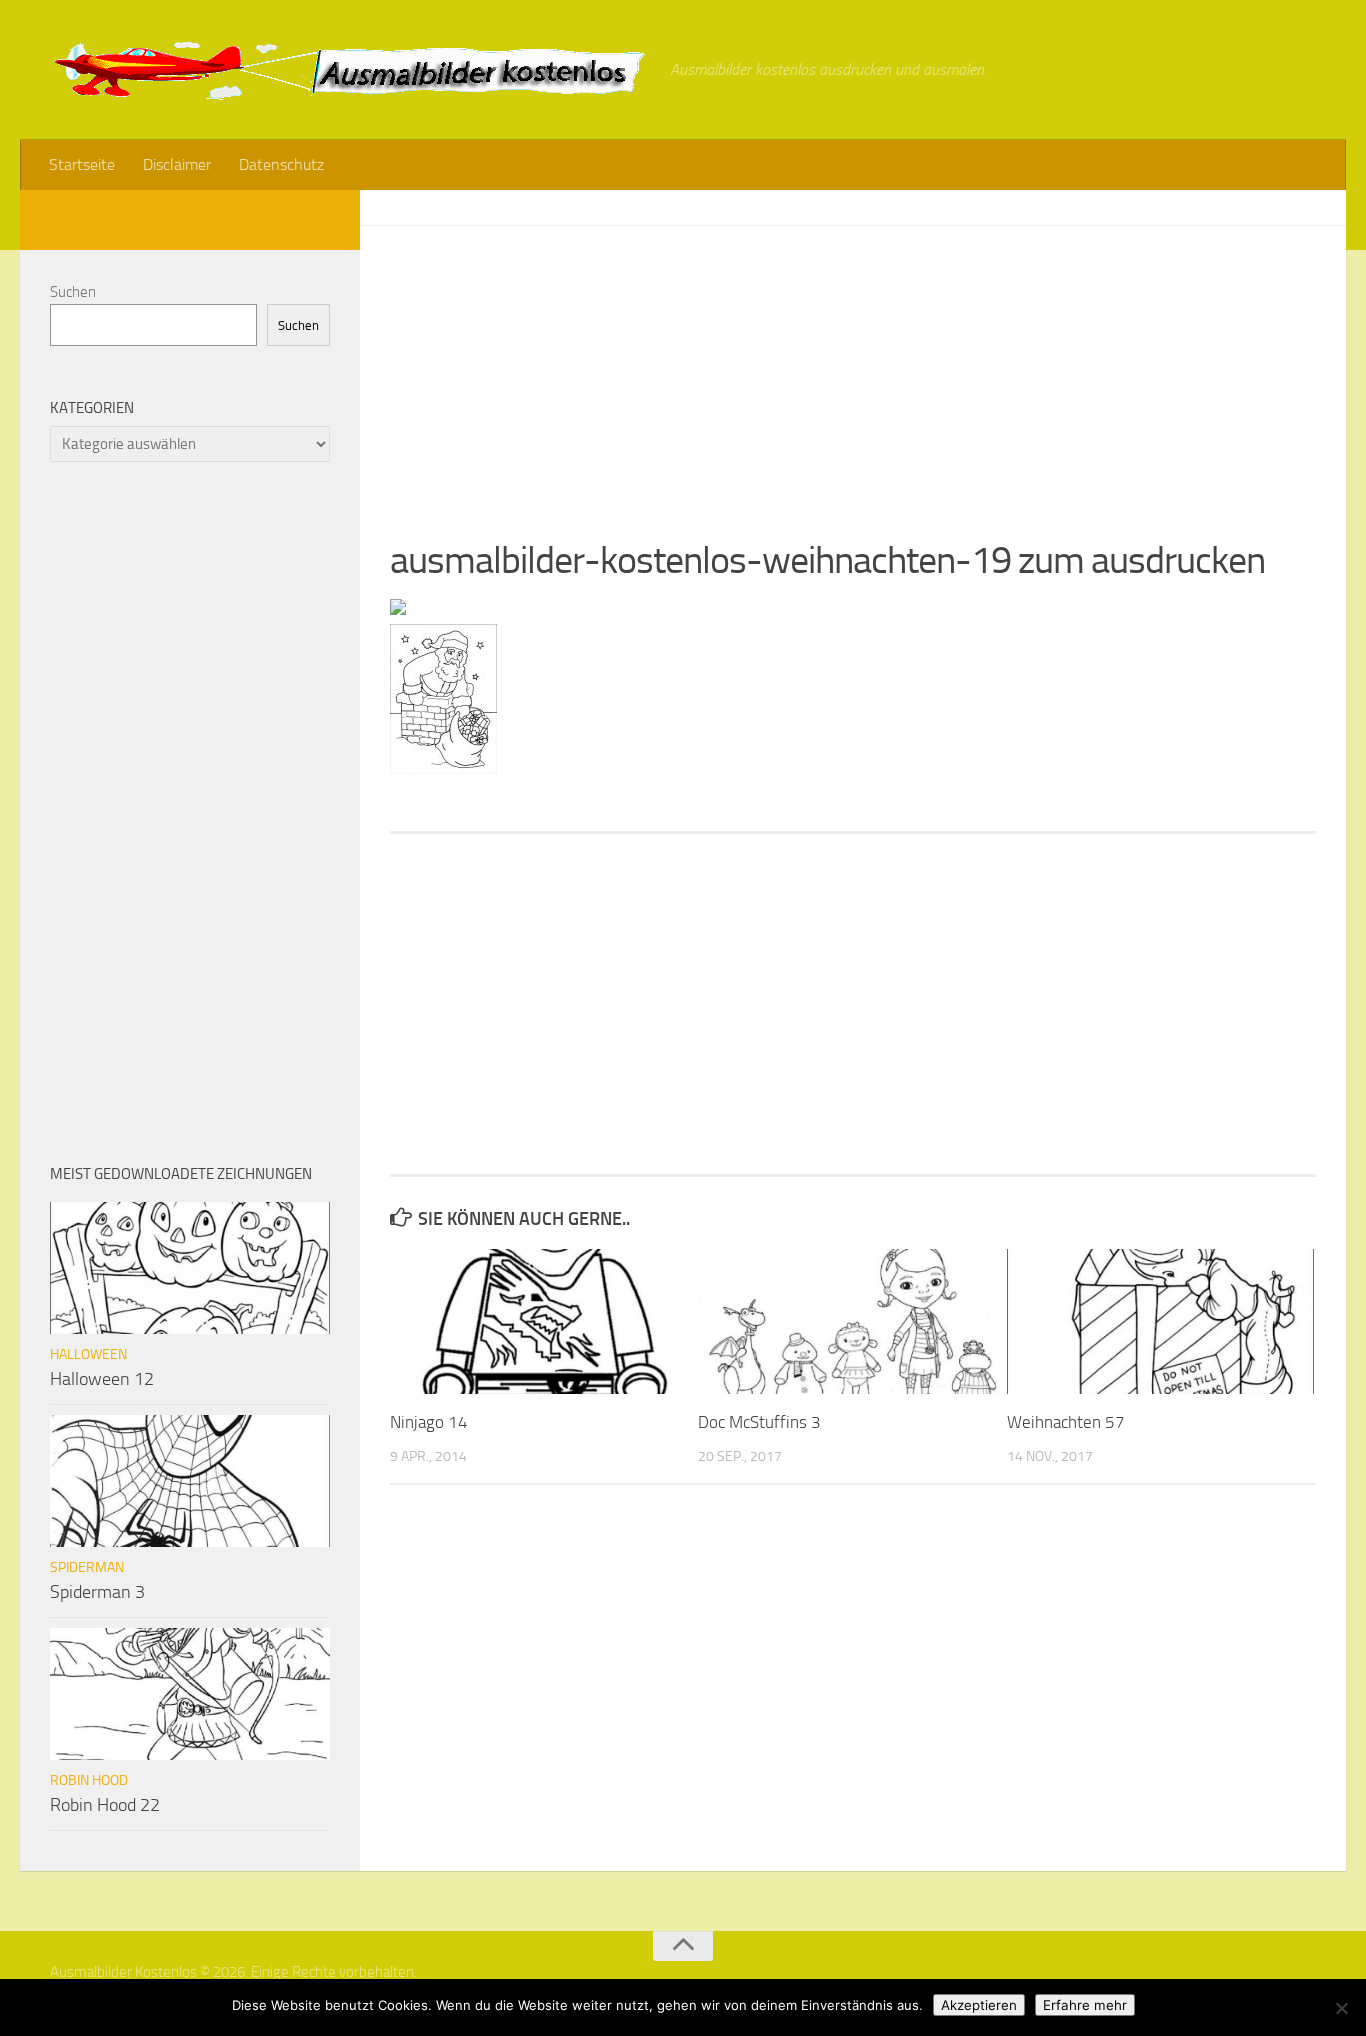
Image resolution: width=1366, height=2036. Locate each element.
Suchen (73, 292)
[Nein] (1341, 2008)
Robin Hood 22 (105, 1805)
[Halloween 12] (190, 1268)
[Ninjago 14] (543, 1321)
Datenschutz (281, 164)
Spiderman (87, 1567)
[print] (398, 609)
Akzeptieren (979, 2005)
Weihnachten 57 (1066, 1422)
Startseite (82, 164)
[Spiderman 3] (190, 1481)
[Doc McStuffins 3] (851, 1321)
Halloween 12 (102, 1379)
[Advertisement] (853, 366)
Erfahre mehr (1085, 2005)
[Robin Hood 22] (190, 1694)
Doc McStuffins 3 (759, 1422)
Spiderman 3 (97, 1592)
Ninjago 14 (429, 1422)
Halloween (88, 1354)
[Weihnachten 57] (1160, 1321)
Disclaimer (177, 164)
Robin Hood (89, 1780)
